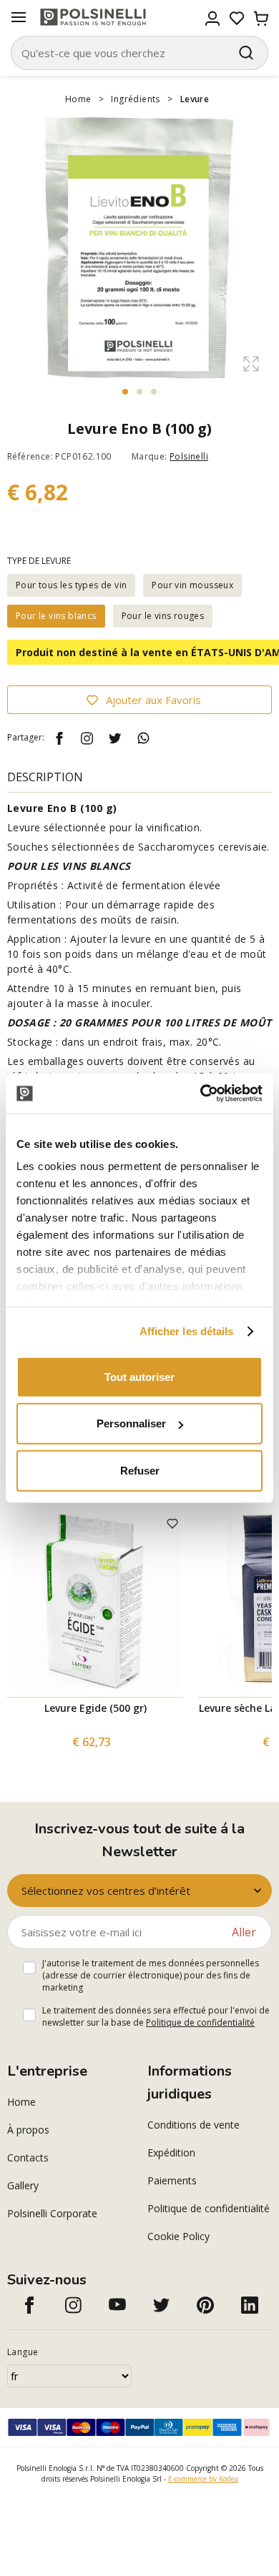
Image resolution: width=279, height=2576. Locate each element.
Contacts (28, 2158)
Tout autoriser (139, 1376)
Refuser (140, 1470)
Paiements (172, 2180)
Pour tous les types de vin (71, 585)
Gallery (23, 2185)
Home (78, 99)
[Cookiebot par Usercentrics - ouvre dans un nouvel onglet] (201, 1094)
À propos (28, 2130)
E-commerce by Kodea (203, 2479)
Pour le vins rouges (163, 616)
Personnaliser (131, 1423)
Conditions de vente (194, 2125)
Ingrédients (135, 99)
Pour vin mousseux (192, 585)
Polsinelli (189, 456)
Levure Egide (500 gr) (96, 1708)
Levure (195, 99)
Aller (244, 1932)
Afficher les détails (187, 1331)
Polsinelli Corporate (52, 2213)
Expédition (171, 2153)
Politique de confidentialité (200, 2022)
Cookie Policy (178, 2236)
